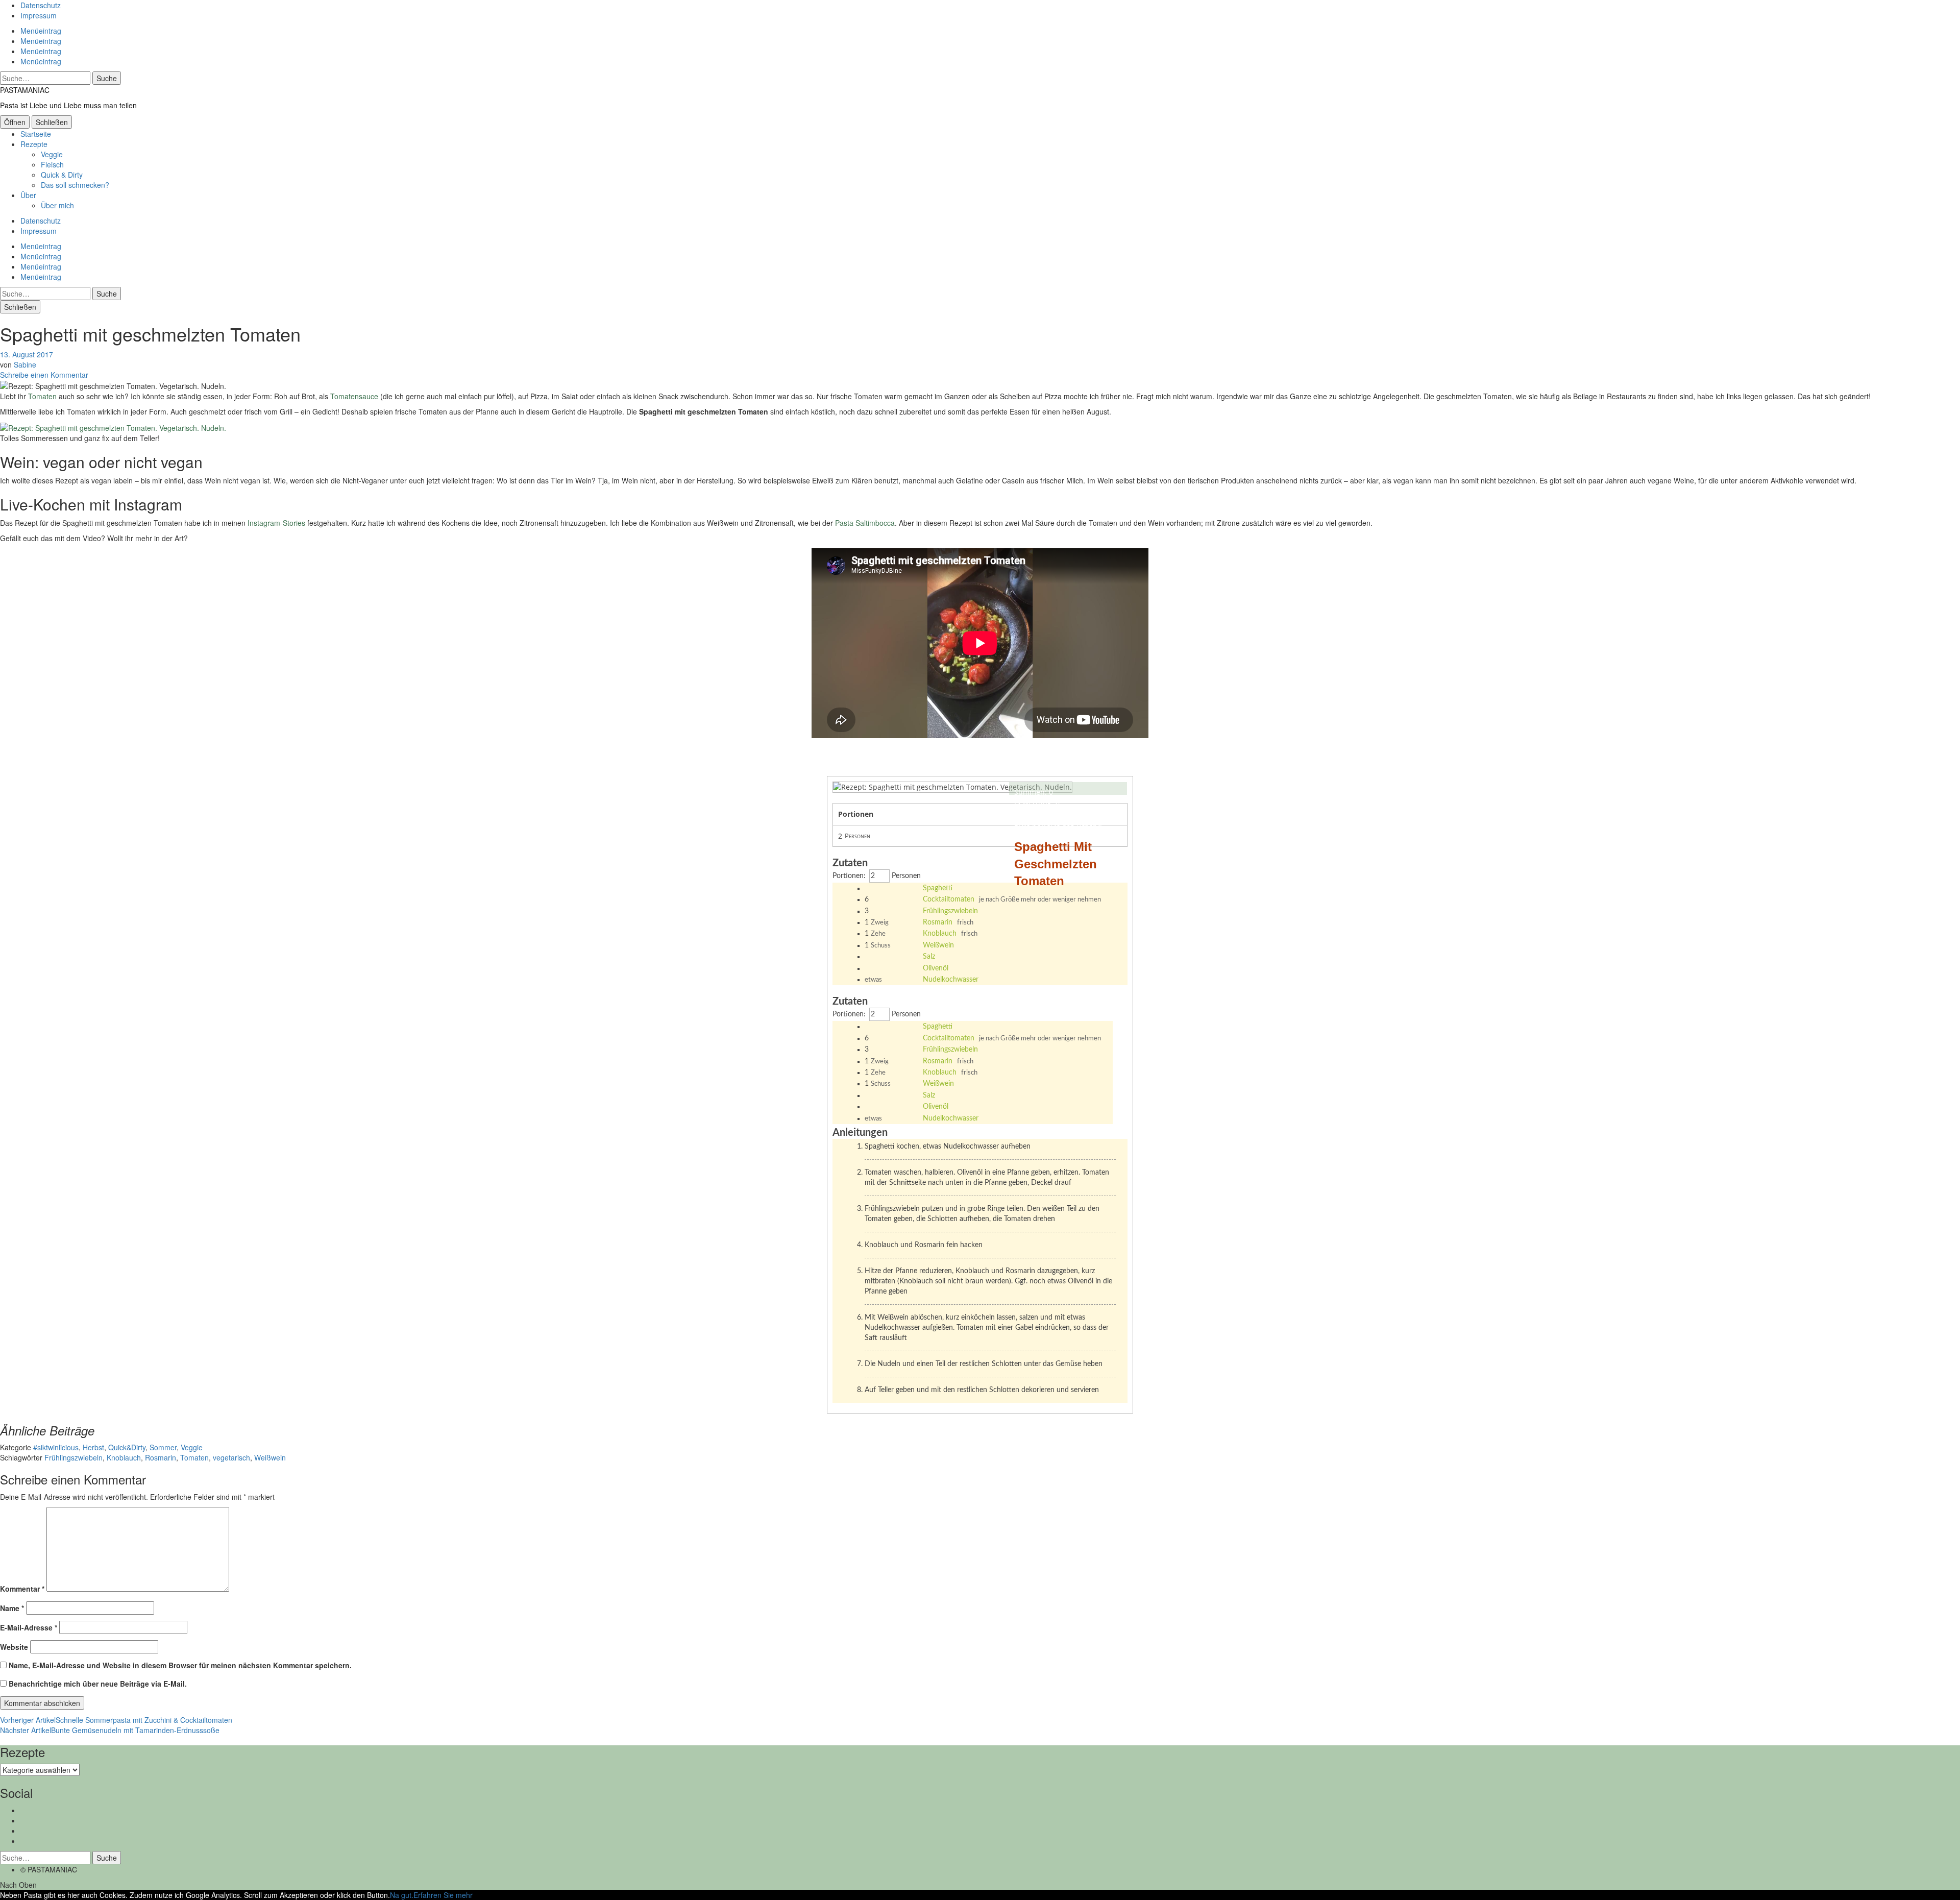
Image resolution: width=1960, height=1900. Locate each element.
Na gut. (402, 1895)
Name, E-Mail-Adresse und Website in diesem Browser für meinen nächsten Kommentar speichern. (180, 1665)
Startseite (36, 134)
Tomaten (42, 396)
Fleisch (52, 164)
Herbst (93, 1447)
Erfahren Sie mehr (443, 1895)
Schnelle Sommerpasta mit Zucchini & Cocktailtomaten (116, 1720)
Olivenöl (936, 968)
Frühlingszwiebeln (950, 911)
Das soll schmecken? (75, 185)
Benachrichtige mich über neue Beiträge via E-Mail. (98, 1684)
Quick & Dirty (62, 175)
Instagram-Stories (276, 523)
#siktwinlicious (56, 1447)
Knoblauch (940, 934)
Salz (929, 957)
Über (28, 195)
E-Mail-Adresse (29, 1627)
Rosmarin (938, 922)
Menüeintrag (41, 31)
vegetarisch (231, 1457)
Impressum (39, 15)
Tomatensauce (354, 396)
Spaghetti (938, 888)
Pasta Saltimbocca (865, 523)
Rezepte (34, 144)
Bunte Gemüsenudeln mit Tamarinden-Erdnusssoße (110, 1730)
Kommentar (22, 1589)
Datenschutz (41, 5)
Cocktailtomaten (949, 899)
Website (14, 1647)
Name (12, 1608)
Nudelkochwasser (951, 980)
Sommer (163, 1447)
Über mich (57, 205)
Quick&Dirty (127, 1447)
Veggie (52, 154)
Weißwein (938, 945)
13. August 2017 (27, 354)
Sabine (25, 364)
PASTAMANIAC (25, 90)
